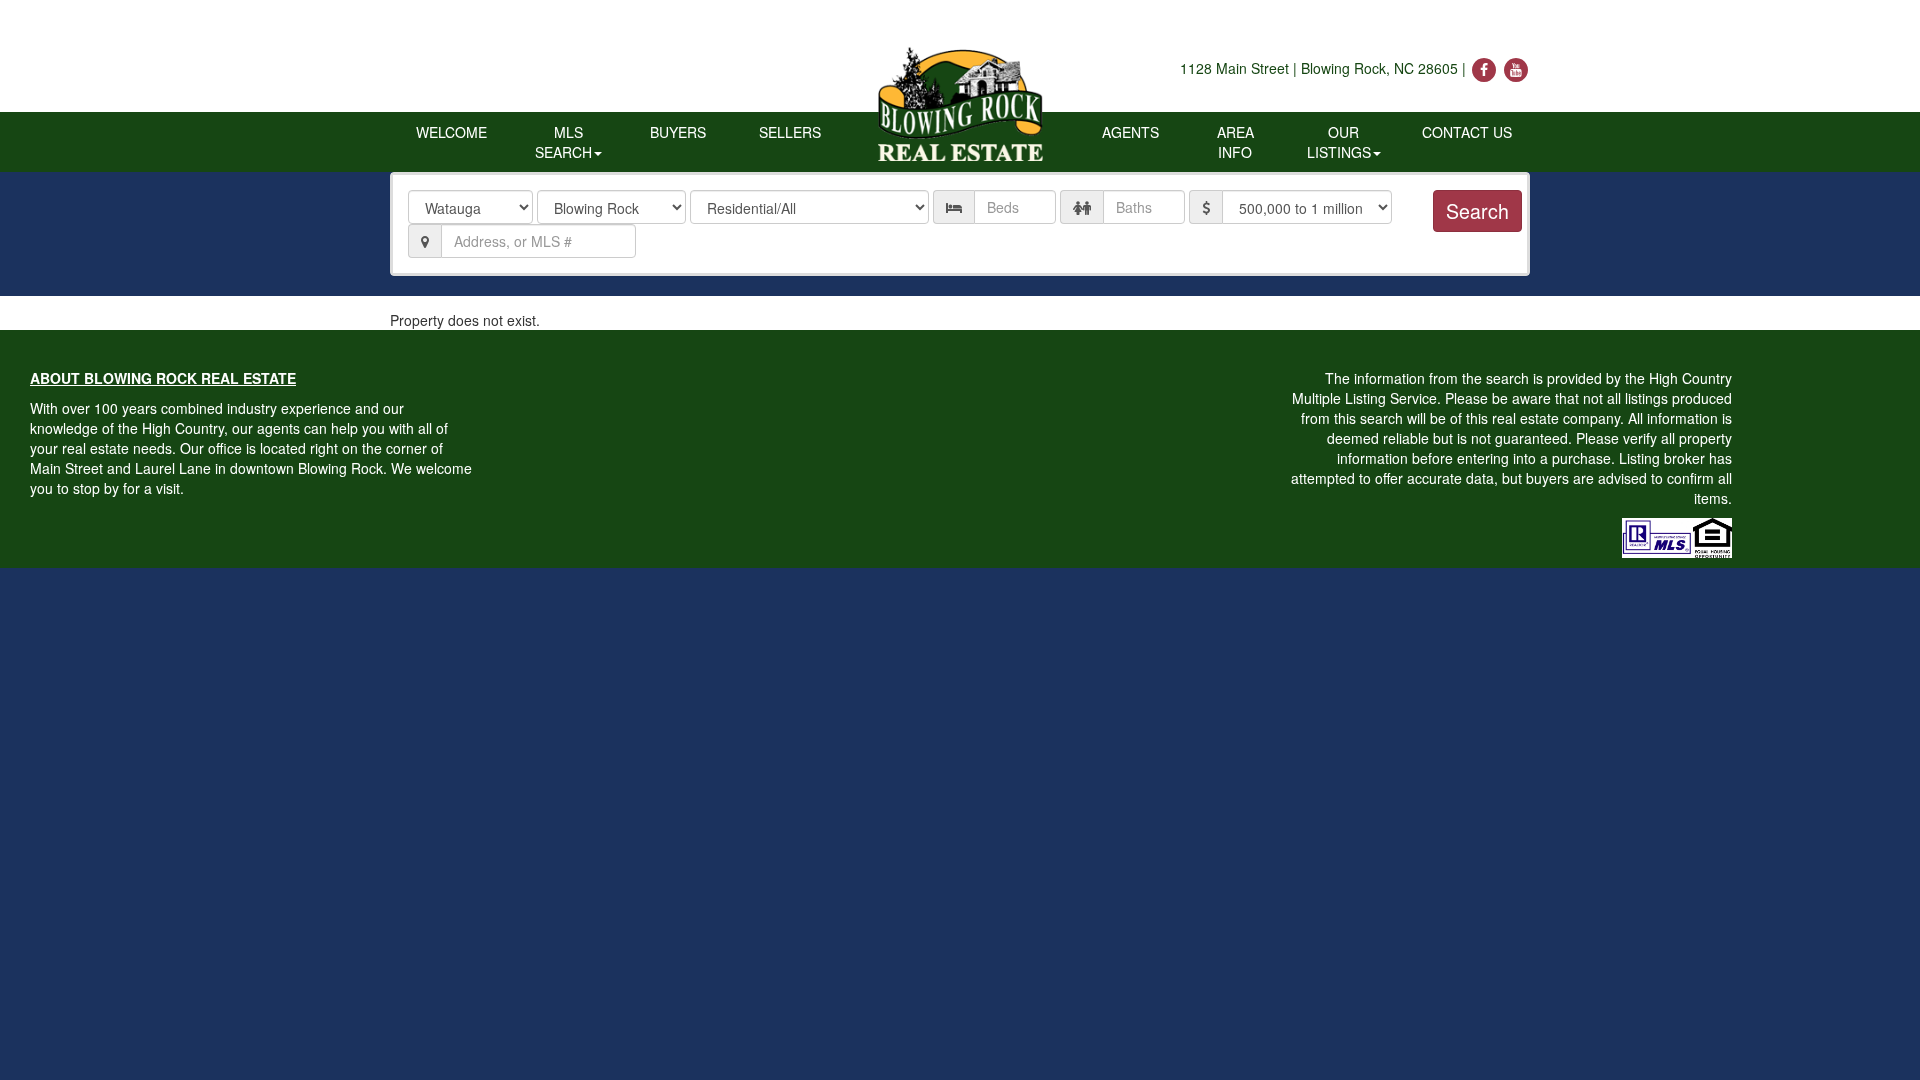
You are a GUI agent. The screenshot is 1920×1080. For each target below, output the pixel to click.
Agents (1130, 132)
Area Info (1235, 142)
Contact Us (1467, 132)
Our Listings (1339, 142)
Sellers (790, 132)
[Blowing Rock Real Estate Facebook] (1486, 68)
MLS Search (563, 142)
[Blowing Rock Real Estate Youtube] (1516, 68)
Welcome (451, 132)
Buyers (678, 132)
